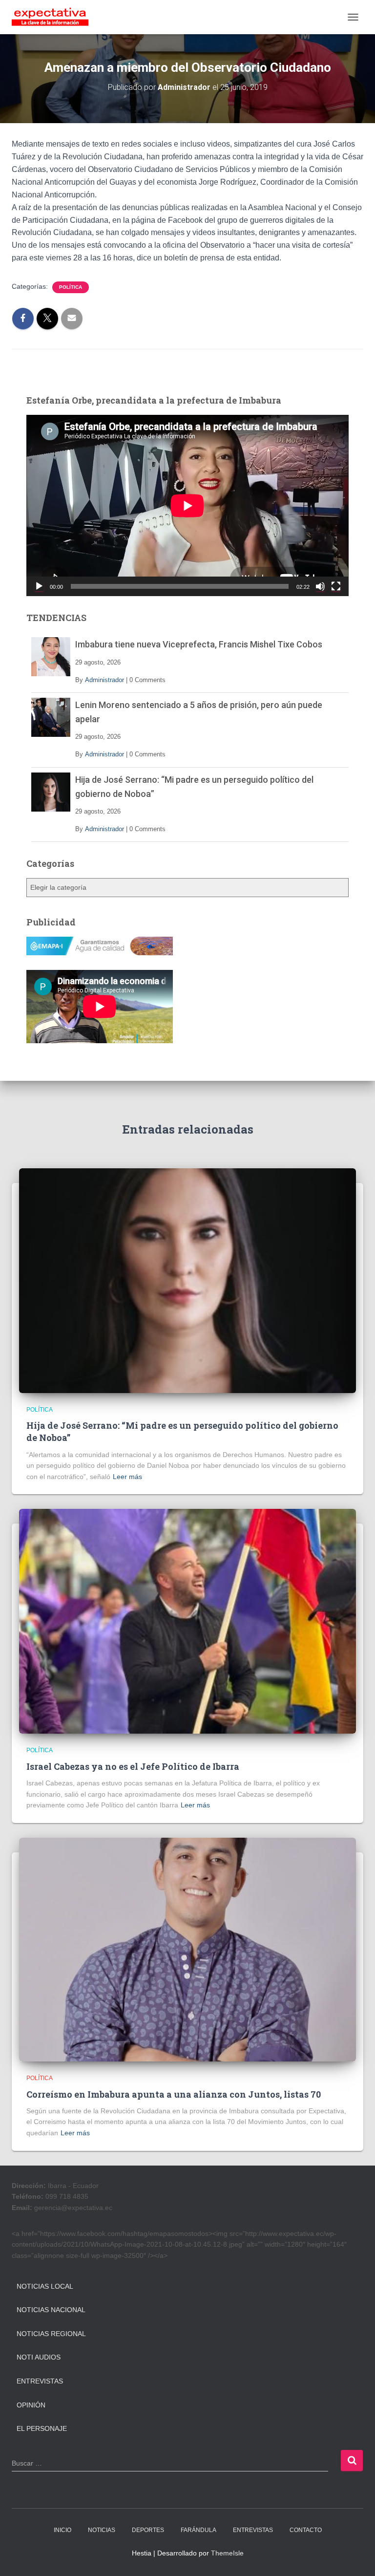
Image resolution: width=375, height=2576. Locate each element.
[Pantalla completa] (336, 586)
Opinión (31, 2405)
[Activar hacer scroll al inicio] (356, 2556)
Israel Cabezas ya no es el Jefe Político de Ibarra (133, 1766)
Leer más (127, 1477)
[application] (187, 505)
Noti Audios (39, 2357)
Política (71, 287)
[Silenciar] (320, 586)
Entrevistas (40, 2381)
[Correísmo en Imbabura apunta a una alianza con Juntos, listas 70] (187, 1949)
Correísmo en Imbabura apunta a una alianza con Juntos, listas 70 (174, 2094)
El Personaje (42, 2428)
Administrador (104, 680)
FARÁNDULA (198, 2530)
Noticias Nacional (51, 2310)
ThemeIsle (227, 2553)
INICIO (62, 2530)
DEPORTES (148, 2530)
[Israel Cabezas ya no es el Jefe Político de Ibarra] (187, 1621)
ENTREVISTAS (253, 2530)
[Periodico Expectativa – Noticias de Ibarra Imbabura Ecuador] (54, 17)
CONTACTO (306, 2530)
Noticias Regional (51, 2334)
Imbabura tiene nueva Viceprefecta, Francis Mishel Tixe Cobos (199, 644)
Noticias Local (45, 2286)
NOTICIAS (102, 2530)
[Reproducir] (39, 586)
